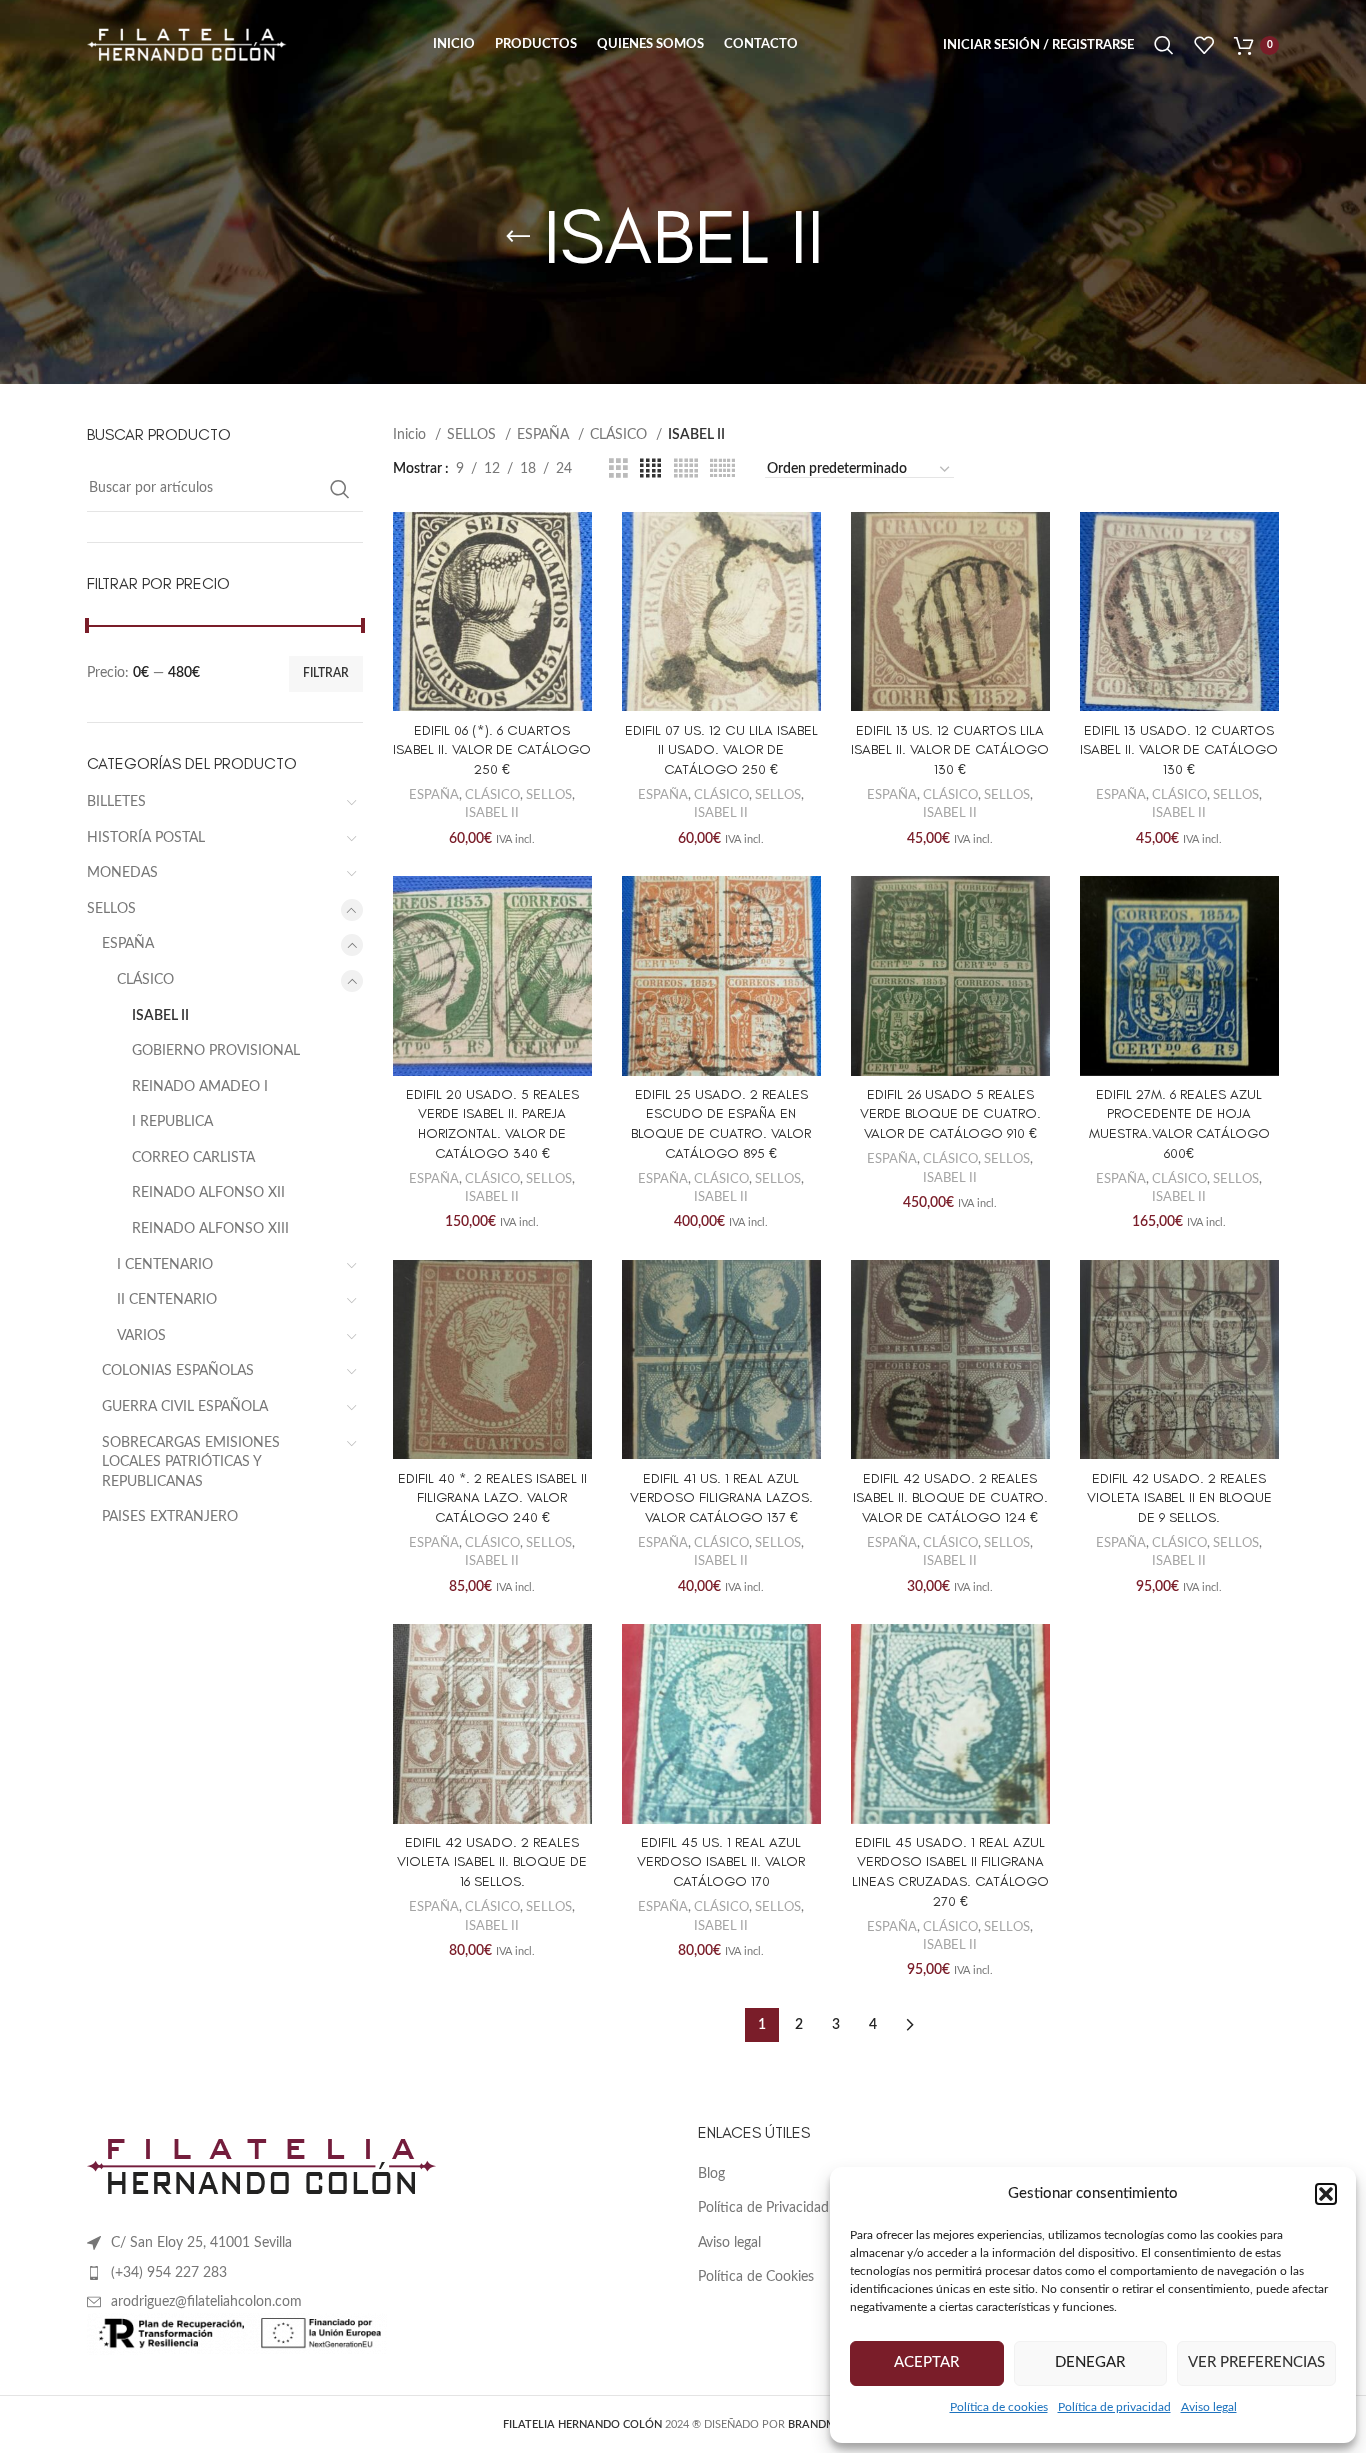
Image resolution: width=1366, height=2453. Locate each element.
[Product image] (492, 611)
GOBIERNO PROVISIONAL (216, 1051)
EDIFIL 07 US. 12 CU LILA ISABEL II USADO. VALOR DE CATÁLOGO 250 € (721, 750)
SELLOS (111, 909)
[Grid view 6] (722, 469)
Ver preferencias (1256, 2362)
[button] (1326, 2194)
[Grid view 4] (650, 469)
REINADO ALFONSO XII (208, 1193)
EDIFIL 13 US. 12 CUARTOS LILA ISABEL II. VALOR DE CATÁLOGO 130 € (950, 750)
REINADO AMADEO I (200, 1087)
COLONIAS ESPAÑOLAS (178, 1371)
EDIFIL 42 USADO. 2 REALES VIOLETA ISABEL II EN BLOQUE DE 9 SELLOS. (1179, 1498)
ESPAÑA (128, 944)
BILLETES (116, 802)
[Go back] (518, 237)
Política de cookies (999, 2407)
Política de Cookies (756, 2277)
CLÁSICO (145, 980)
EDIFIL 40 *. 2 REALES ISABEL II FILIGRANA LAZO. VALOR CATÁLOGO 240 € (492, 1498)
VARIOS (141, 1336)
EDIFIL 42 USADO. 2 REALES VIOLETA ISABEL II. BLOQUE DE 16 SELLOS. (492, 1862)
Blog (711, 2174)
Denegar (1090, 2362)
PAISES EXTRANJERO (170, 1517)
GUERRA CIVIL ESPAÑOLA (185, 1407)
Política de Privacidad (763, 2208)
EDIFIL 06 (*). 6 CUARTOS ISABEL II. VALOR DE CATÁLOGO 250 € (492, 750)
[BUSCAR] (340, 489)
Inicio (411, 435)
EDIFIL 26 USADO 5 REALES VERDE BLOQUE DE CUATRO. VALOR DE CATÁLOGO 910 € (950, 1114)
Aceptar (926, 2362)
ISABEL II (160, 1016)
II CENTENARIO (167, 1300)
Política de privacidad (1114, 2407)
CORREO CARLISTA (193, 1158)
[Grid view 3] (618, 469)
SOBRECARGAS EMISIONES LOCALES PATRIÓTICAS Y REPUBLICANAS (191, 1462)
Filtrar (326, 673)
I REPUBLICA (172, 1122)
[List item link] (377, 2273)
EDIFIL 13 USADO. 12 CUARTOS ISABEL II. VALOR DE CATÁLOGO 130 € (1179, 750)
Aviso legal (1209, 2407)
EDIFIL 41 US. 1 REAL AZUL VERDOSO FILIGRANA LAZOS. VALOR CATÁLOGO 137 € (721, 1498)
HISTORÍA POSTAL (146, 838)
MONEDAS (122, 873)
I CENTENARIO (165, 1265)
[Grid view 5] (686, 469)
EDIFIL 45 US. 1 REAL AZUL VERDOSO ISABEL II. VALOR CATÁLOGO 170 (721, 1862)
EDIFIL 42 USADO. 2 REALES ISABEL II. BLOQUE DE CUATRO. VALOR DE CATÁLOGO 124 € (950, 1498)
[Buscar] (1164, 45)
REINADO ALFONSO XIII (210, 1229)
